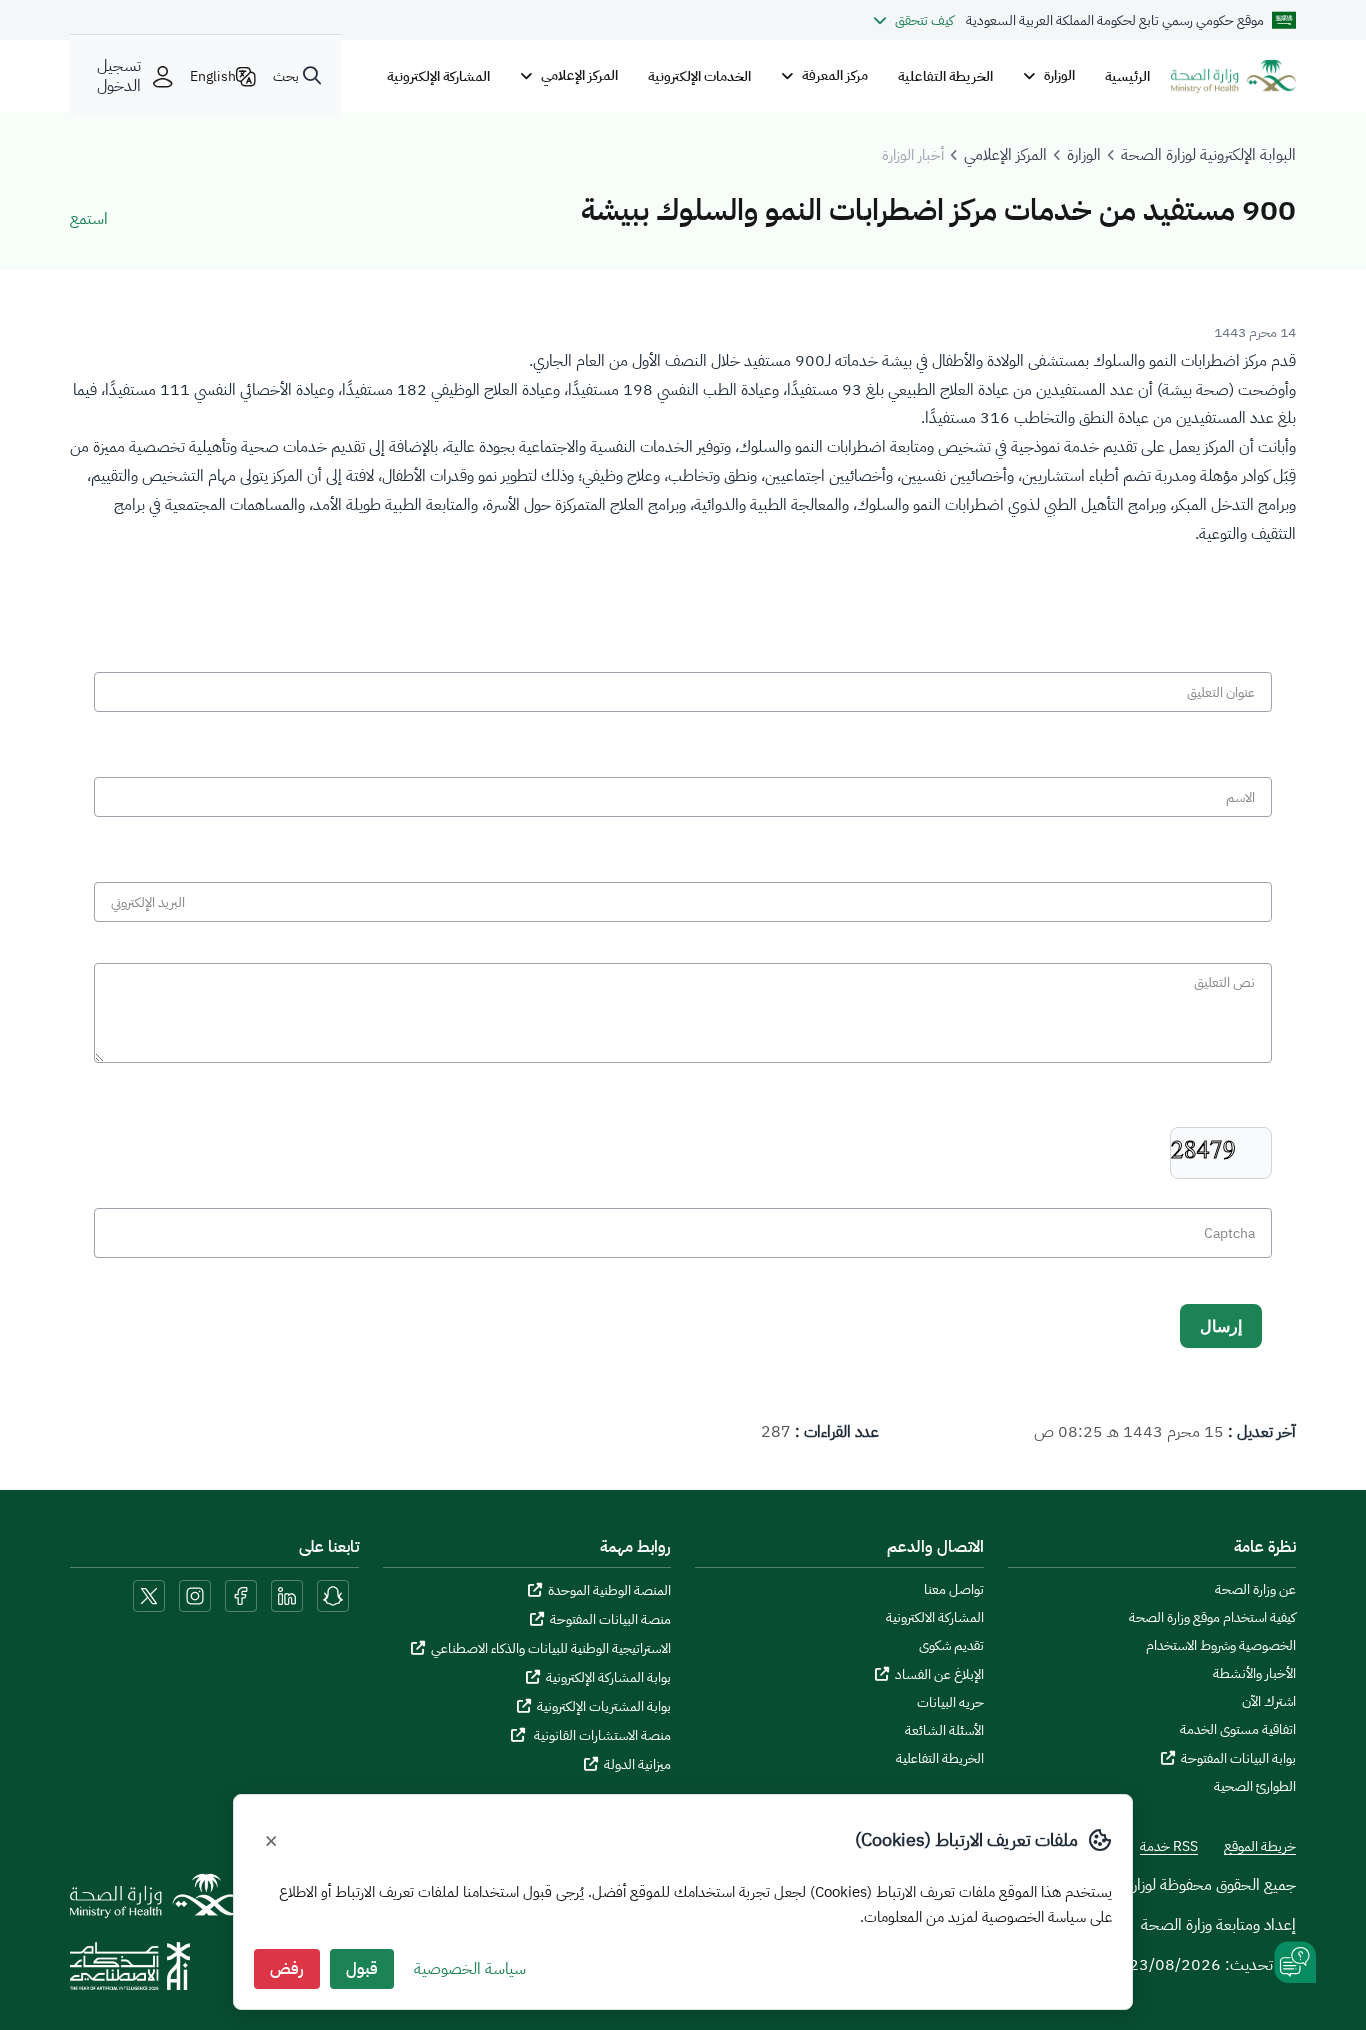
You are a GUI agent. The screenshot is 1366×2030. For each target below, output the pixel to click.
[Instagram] (195, 1595)
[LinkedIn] (285, 1595)
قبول (362, 1969)
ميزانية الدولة (637, 1764)
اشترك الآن (1269, 1702)
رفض (287, 1969)
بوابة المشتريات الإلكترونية (604, 1706)
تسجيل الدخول (119, 76)
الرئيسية (1127, 76)
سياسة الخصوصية (470, 1969)
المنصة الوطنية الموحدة (609, 1590)
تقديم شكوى (951, 1646)
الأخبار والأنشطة (1254, 1674)
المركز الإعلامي (1005, 155)
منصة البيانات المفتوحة (610, 1619)
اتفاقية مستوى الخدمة (1238, 1730)
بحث (286, 76)
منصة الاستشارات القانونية (601, 1735)
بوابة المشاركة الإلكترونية (608, 1677)
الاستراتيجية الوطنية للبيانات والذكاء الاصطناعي (551, 1648)
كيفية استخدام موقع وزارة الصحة (1212, 1618)
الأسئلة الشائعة (944, 1731)
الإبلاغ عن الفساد (939, 1674)
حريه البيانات (950, 1703)
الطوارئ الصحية (1255, 1787)
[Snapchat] (333, 1595)
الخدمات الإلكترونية (699, 76)
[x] (149, 1595)
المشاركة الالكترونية (935, 1618)
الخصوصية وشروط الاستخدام (1221, 1646)
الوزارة (1084, 155)
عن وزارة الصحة (1255, 1590)
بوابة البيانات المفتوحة (1238, 1758)
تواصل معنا (954, 1590)
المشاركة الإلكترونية (438, 76)
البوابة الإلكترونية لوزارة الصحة (1208, 155)
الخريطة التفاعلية (945, 76)
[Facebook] (241, 1595)
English (213, 76)
